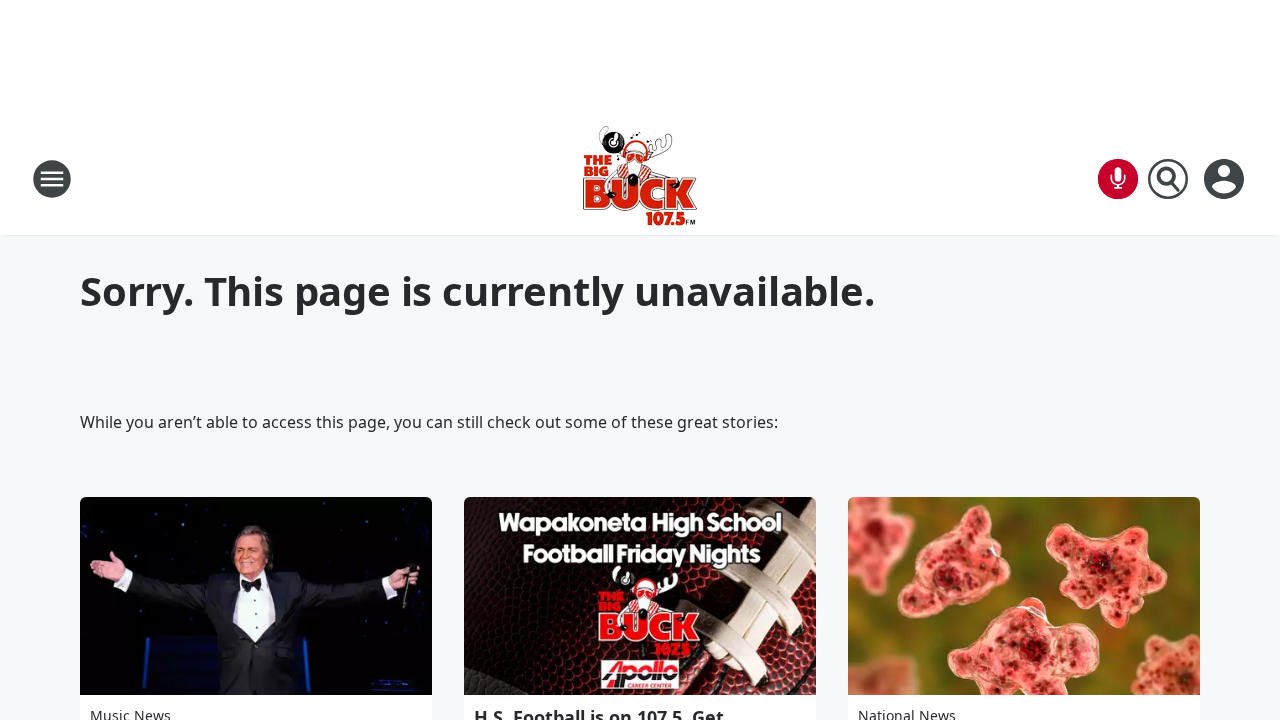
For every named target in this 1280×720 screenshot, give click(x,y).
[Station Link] (640, 178)
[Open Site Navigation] (52, 179)
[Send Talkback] (1118, 179)
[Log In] (1226, 179)
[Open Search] (1168, 179)
